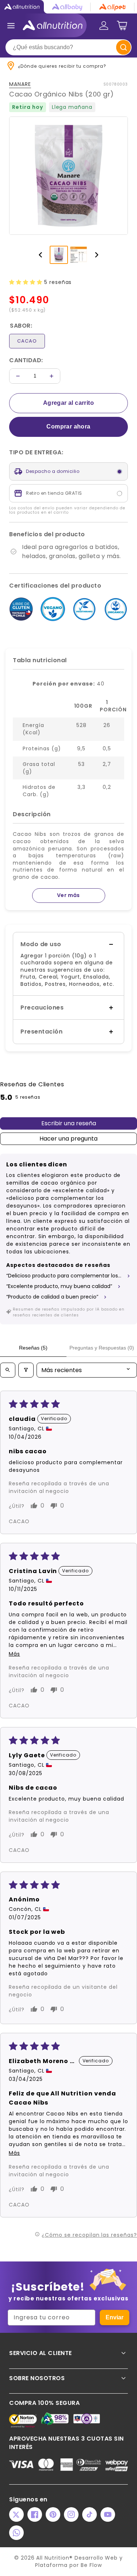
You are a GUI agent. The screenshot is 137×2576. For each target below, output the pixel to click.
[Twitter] (16, 2514)
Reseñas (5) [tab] (33, 1348)
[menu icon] (11, 25)
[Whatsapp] (16, 2533)
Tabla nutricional (40, 660)
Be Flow (91, 2565)
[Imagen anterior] (41, 255)
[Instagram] (71, 2514)
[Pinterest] (53, 2514)
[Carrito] (122, 25)
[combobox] (68, 47)
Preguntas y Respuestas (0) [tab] (102, 1348)
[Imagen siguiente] (97, 255)
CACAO (27, 341)
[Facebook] (35, 2514)
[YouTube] (108, 2514)
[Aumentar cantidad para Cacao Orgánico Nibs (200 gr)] (52, 376)
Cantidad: (26, 360)
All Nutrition (53, 2558)
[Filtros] (26, 1370)
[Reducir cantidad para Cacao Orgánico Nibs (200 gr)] (18, 376)
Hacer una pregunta (68, 1139)
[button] (27, 282)
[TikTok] (90, 2514)
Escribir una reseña (69, 1123)
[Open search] (8, 1370)
